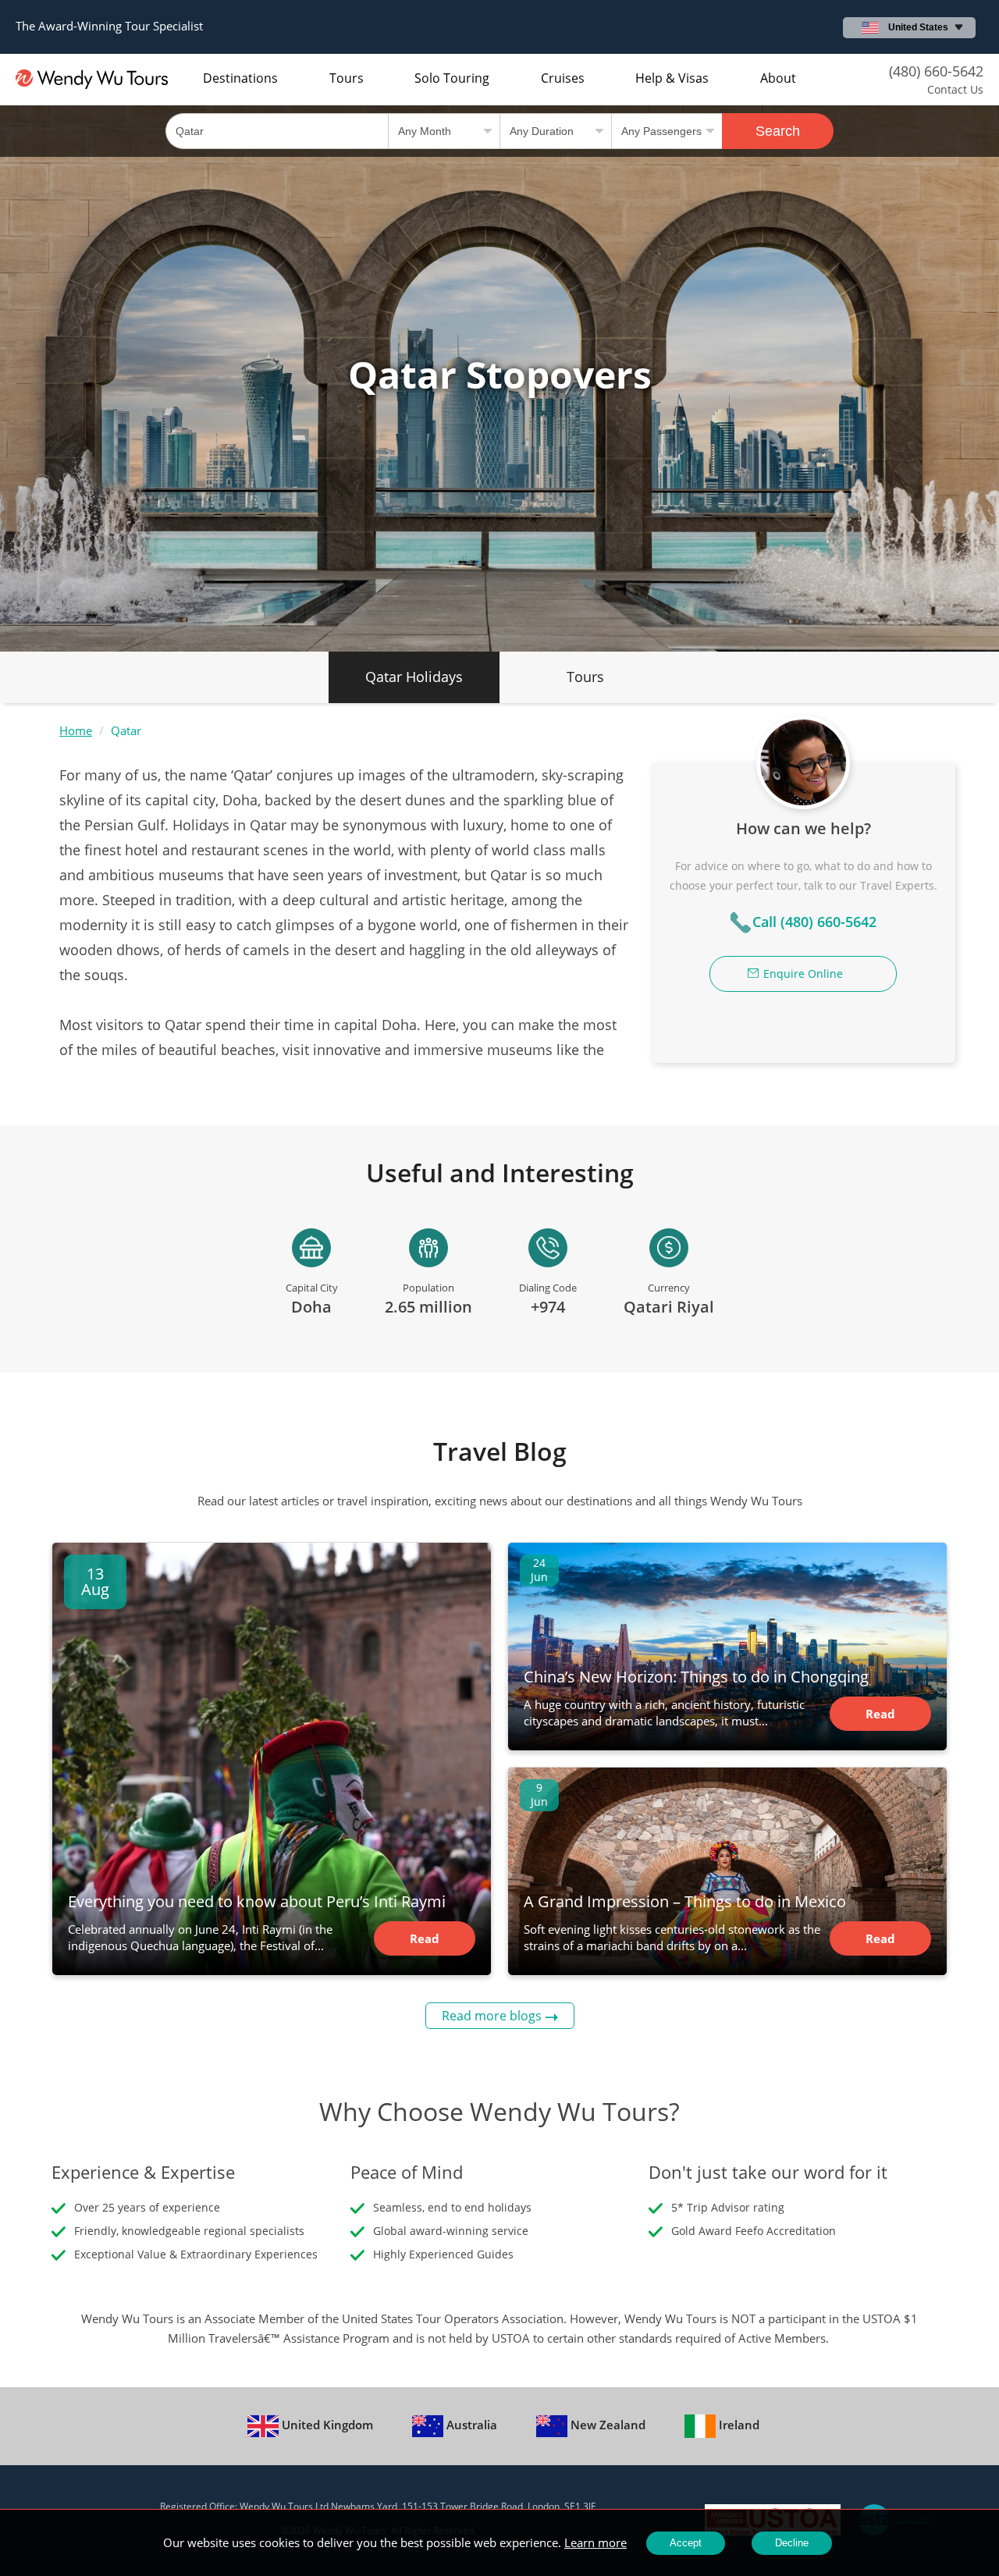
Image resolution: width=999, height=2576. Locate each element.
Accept (686, 2543)
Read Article (424, 1943)
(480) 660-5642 (936, 71)
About (778, 78)
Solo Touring (452, 78)
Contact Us (955, 89)
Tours (347, 78)
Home (76, 730)
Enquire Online (803, 974)
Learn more (595, 2542)
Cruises (563, 78)
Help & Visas (672, 78)
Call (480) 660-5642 (814, 922)
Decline (792, 2543)
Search (778, 131)
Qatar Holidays (414, 677)
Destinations (240, 78)
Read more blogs (492, 2016)
